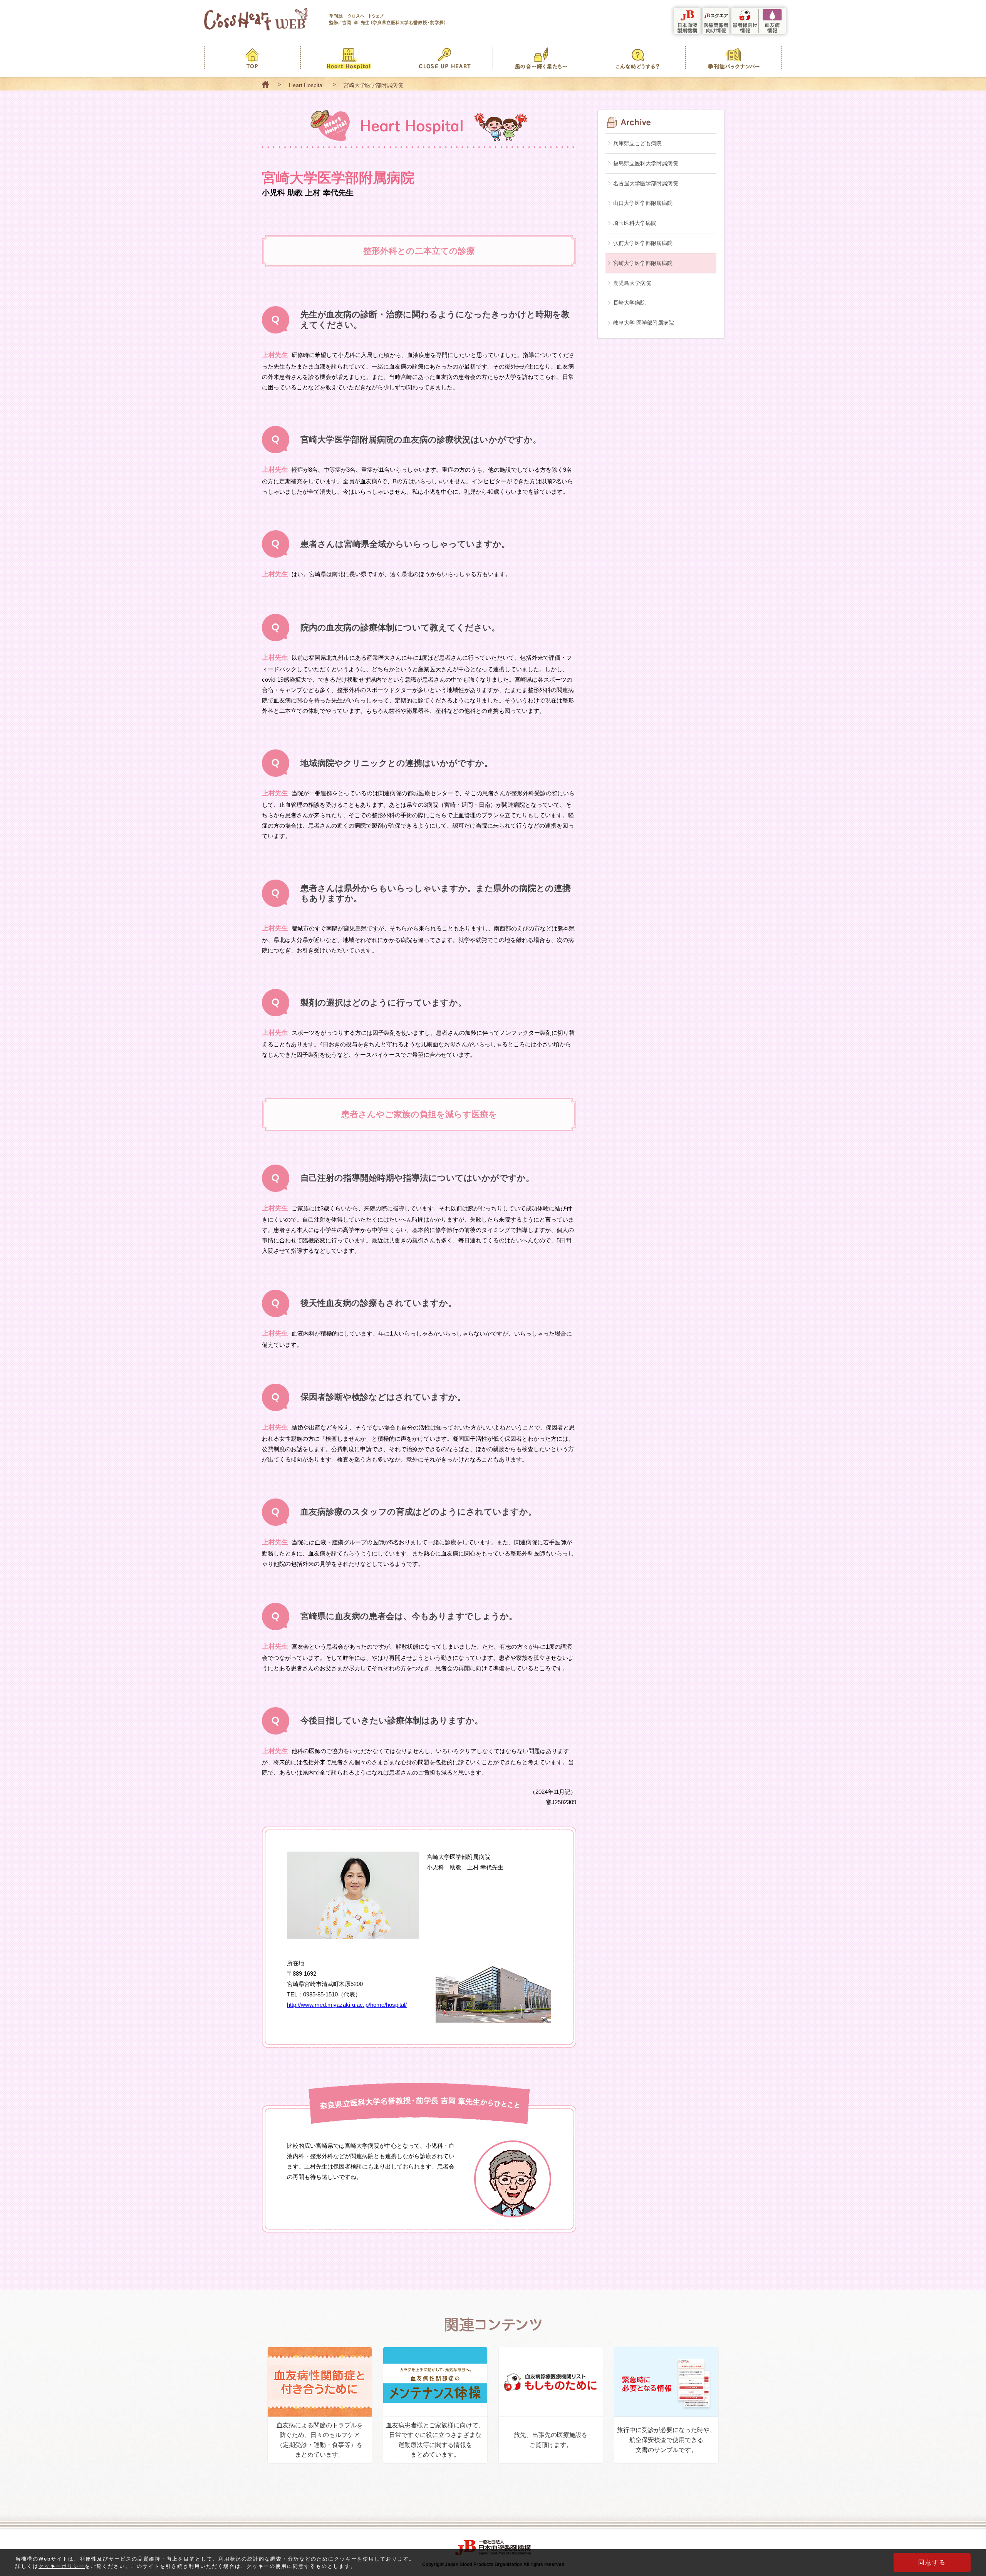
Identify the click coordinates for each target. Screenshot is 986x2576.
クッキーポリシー (62, 2566)
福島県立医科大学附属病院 (646, 163)
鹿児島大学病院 (632, 283)
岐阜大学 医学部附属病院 (644, 323)
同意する (932, 2562)
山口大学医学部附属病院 (643, 203)
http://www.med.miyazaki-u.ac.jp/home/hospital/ (347, 2005)
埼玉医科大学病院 (635, 223)
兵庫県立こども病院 (637, 143)
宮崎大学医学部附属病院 (643, 263)
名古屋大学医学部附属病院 (646, 183)
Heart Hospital (306, 85)
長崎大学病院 (629, 303)
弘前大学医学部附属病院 (643, 243)
